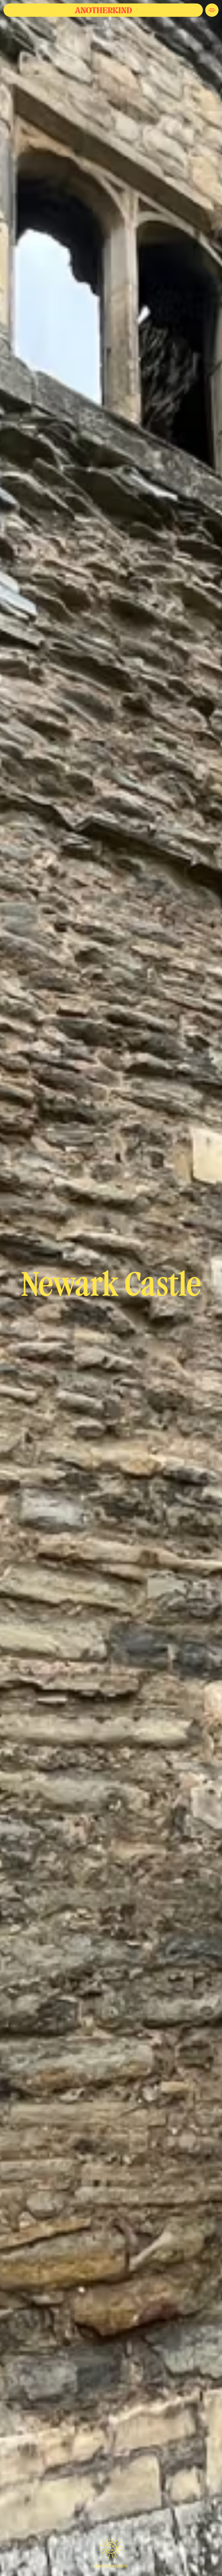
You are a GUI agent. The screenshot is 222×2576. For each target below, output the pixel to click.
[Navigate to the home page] (103, 10)
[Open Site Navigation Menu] (212, 10)
